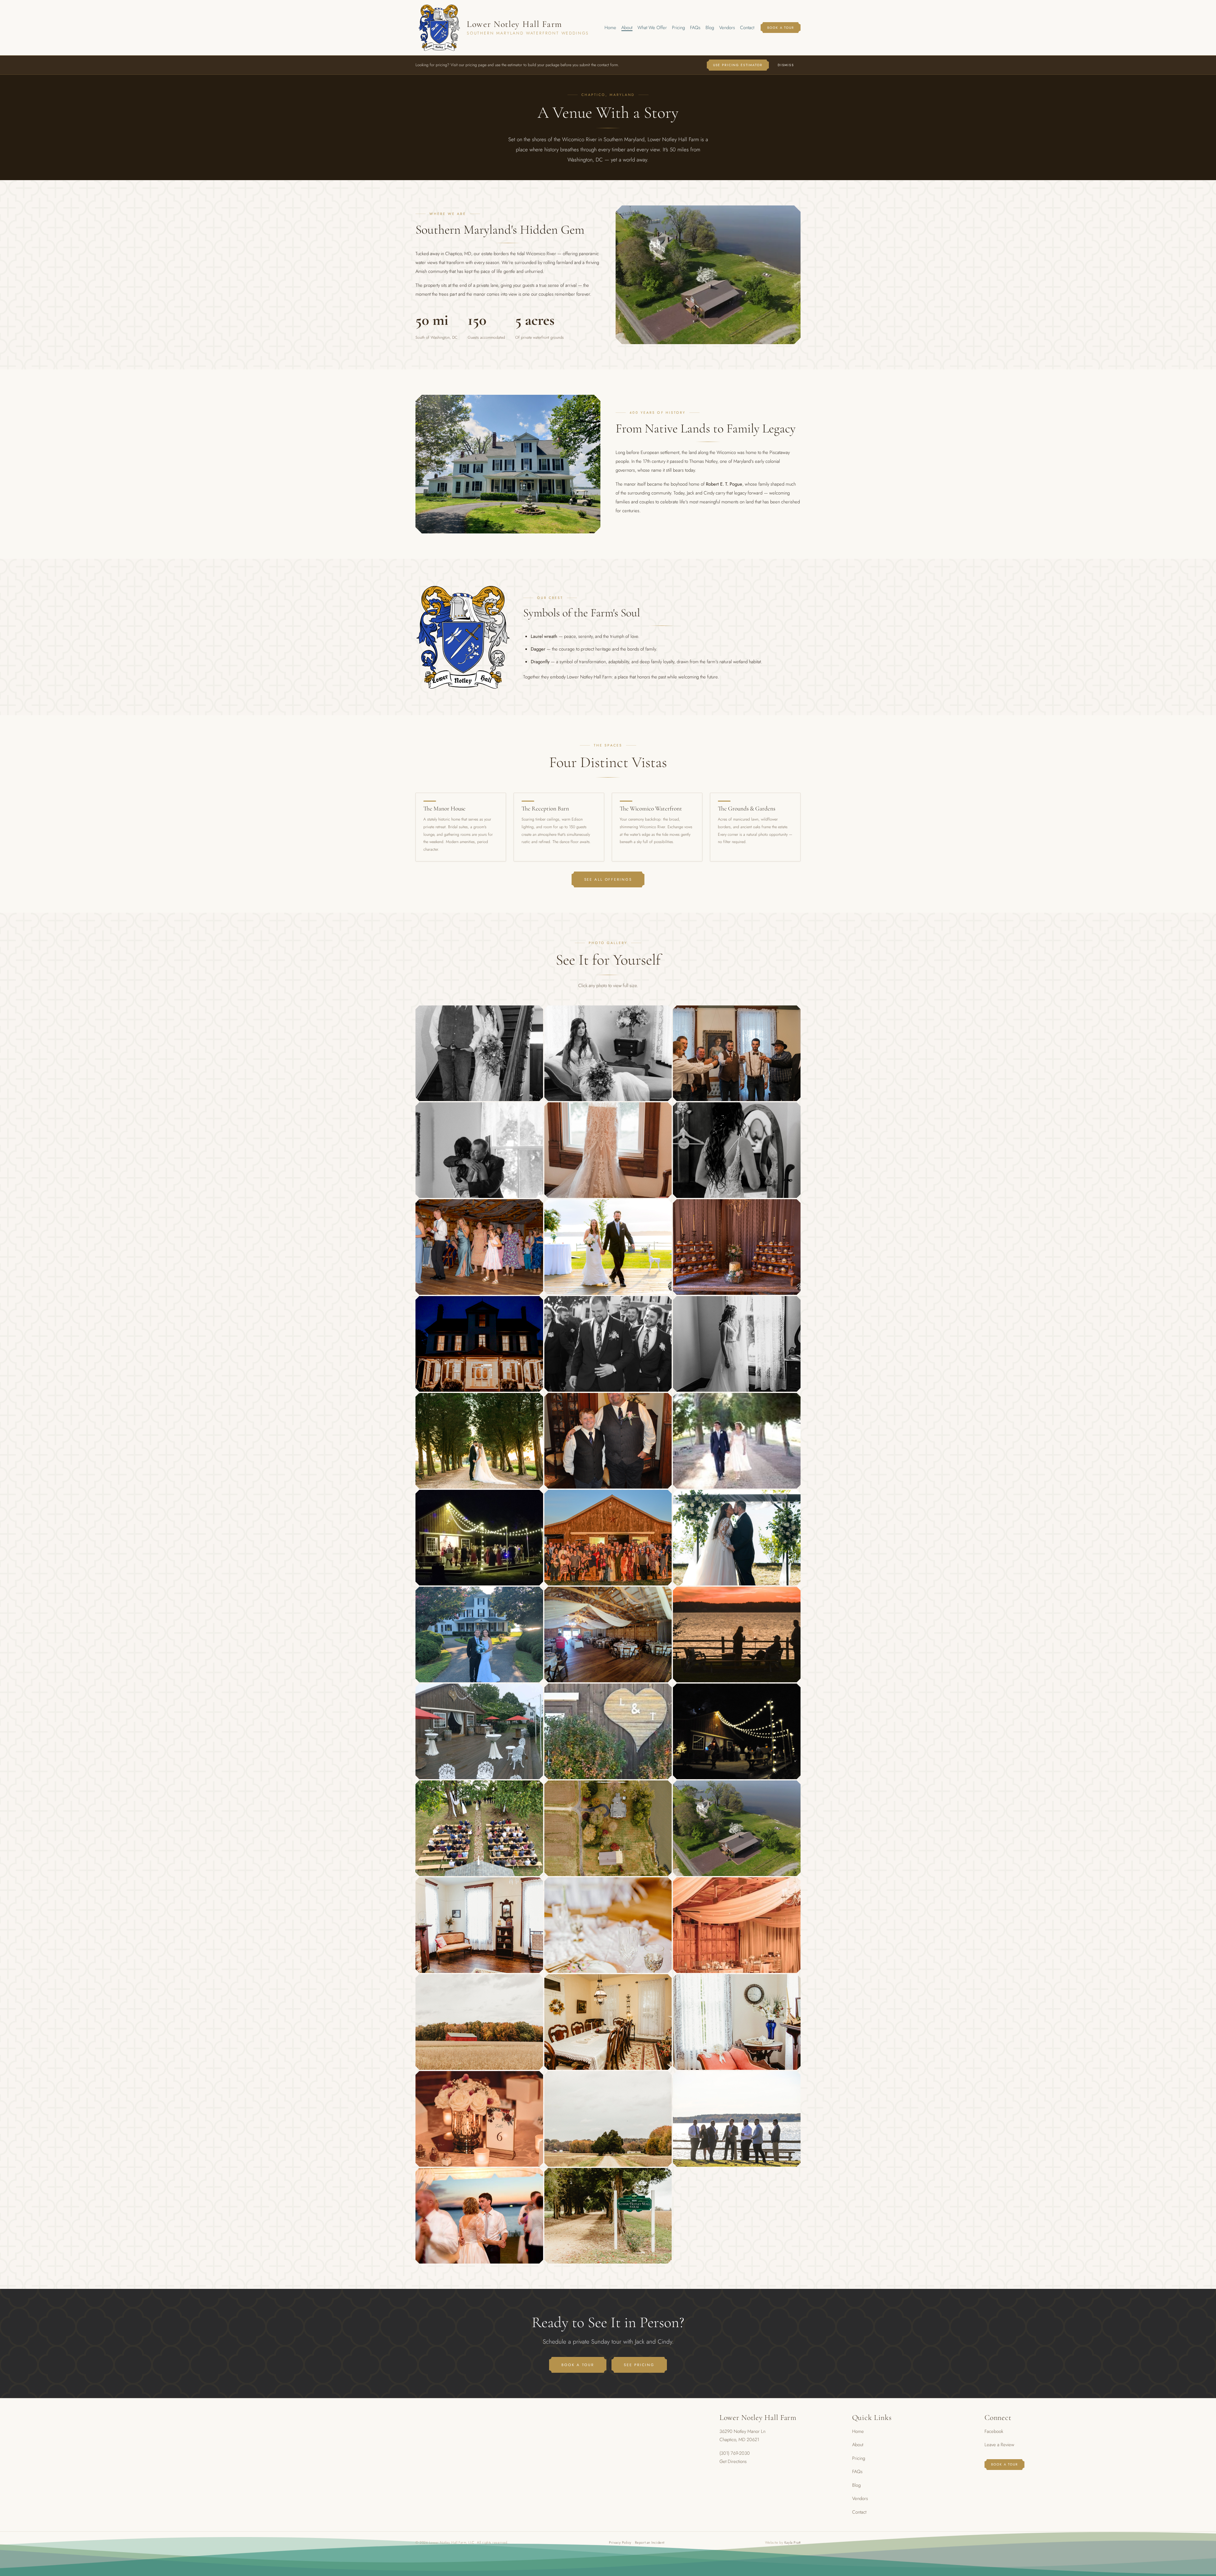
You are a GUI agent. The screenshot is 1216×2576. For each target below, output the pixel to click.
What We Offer (652, 28)
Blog (710, 28)
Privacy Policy (620, 2542)
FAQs (695, 28)
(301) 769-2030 (735, 2453)
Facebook (994, 2431)
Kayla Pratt (792, 2542)
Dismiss (786, 65)
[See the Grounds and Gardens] (755, 827)
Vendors (727, 28)
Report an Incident (650, 2542)
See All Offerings (608, 879)
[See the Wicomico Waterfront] (657, 827)
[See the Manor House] (461, 827)
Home (610, 28)
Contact (747, 28)
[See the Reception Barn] (559, 827)
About (627, 28)
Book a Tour (781, 28)
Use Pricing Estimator (738, 65)
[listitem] (479, 1053)
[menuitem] (610, 28)
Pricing (678, 28)
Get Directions (733, 2461)
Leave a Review (999, 2445)
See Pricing (639, 2365)
